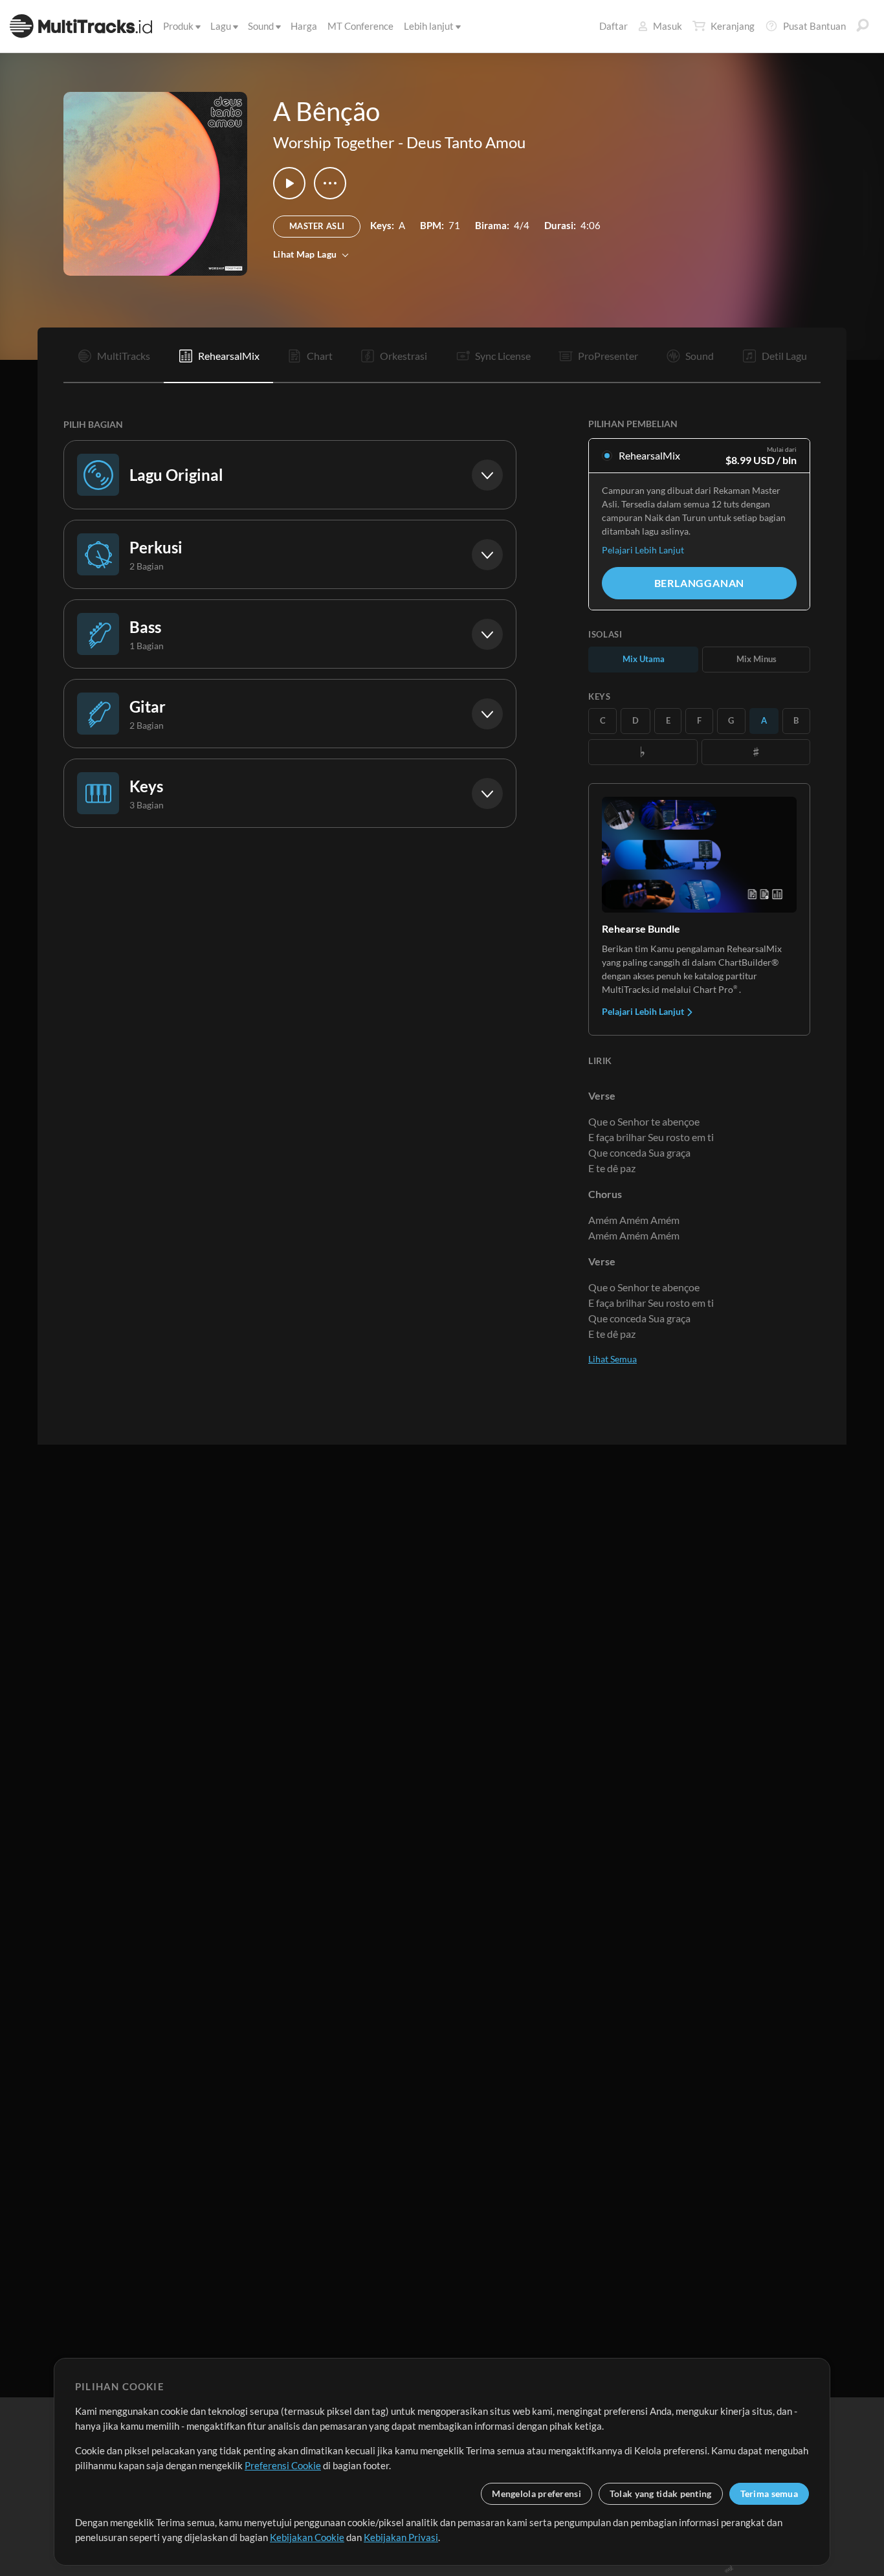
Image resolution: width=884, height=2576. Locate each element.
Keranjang (733, 26)
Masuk (668, 26)
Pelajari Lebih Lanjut (643, 550)
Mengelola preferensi (536, 2493)
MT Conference (360, 26)
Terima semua (769, 2493)
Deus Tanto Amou (466, 142)
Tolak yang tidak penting (661, 2493)
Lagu (221, 26)
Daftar (613, 26)
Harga (304, 26)
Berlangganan (700, 583)
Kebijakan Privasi (401, 2537)
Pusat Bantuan (814, 26)
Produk (178, 26)
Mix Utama (644, 659)
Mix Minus (757, 659)
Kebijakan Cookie (307, 2537)
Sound (261, 26)
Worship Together (334, 142)
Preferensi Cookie (283, 2465)
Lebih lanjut (429, 26)
